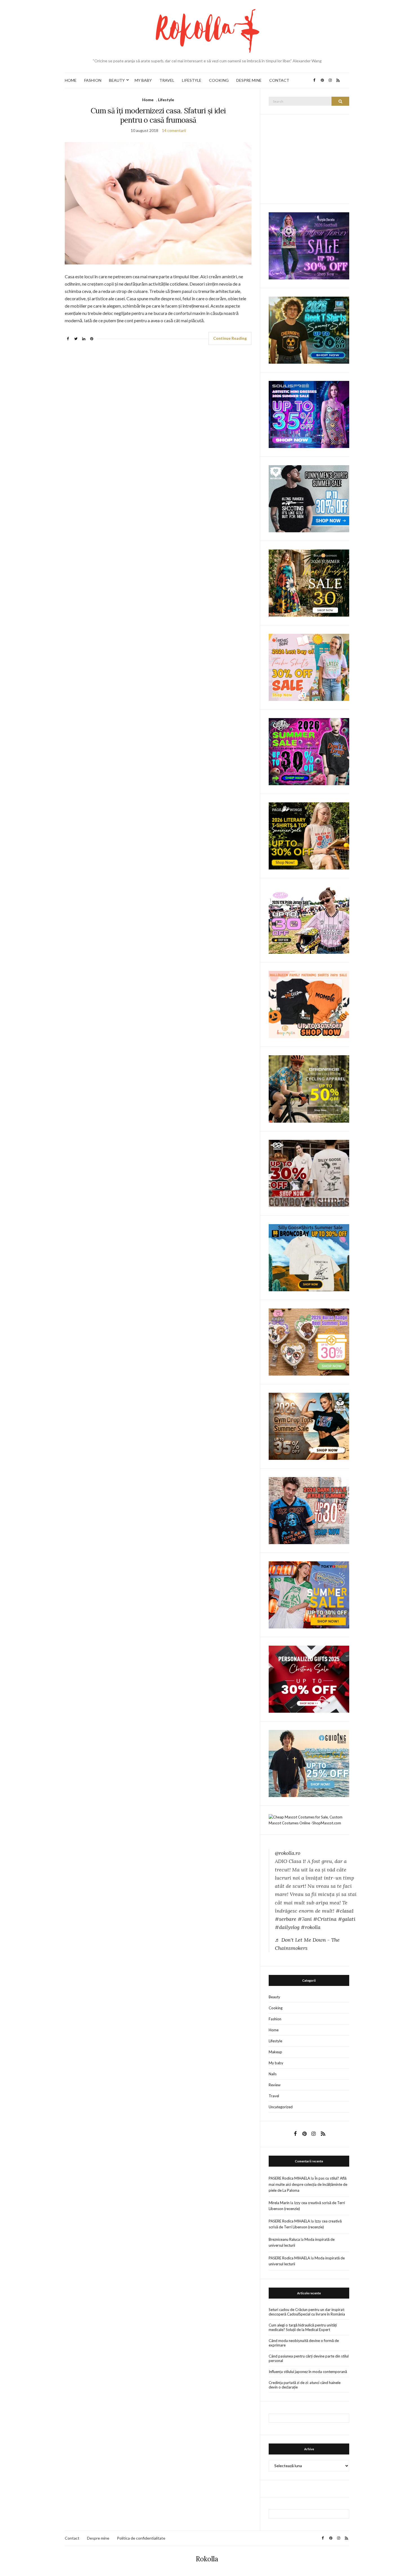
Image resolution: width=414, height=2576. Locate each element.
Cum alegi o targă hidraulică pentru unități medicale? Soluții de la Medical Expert (303, 2327)
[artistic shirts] (309, 414)
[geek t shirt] (309, 330)
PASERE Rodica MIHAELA (289, 2178)
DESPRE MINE (249, 80)
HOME (71, 80)
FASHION (93, 80)
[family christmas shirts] (309, 1004)
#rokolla (311, 1927)
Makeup (275, 2052)
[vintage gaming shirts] (309, 1510)
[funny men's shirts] (309, 498)
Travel (274, 2096)
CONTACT (279, 80)
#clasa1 (345, 1911)
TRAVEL (167, 80)
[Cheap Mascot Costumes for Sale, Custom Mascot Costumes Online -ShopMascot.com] (309, 1820)
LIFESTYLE (192, 80)
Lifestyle (166, 100)
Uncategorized (281, 2107)
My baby (276, 2063)
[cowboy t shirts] (309, 1173)
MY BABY (143, 80)
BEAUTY (117, 80)
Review (275, 2085)
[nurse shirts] (309, 1341)
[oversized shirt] (309, 583)
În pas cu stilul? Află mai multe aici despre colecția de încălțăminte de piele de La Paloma (308, 2184)
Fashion (275, 2019)
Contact (72, 2538)
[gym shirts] (309, 1426)
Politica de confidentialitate (141, 2538)
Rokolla (207, 2559)
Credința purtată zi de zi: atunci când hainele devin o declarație (305, 2385)
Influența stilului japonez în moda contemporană (308, 2372)
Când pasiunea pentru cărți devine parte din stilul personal (309, 2358)
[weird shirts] (309, 751)
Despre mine (98, 2538)
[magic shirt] (309, 245)
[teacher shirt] (309, 667)
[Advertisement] (311, 158)
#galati (347, 1919)
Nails (273, 2074)
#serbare (286, 1919)
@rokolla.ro (288, 1853)
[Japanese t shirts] (309, 1594)
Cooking (276, 2008)
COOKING (219, 80)
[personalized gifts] (309, 1679)
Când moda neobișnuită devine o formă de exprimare (304, 2343)
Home (148, 100)
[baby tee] (309, 920)
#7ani (305, 1919)
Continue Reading (230, 338)
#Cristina (325, 1919)
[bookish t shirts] (309, 836)
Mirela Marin (279, 2203)
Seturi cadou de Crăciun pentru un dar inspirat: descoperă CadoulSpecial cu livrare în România (307, 2312)
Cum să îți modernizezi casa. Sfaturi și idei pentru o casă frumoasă (158, 115)
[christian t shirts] (309, 1763)
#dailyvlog (287, 1927)
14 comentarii (174, 130)
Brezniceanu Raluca (284, 2239)
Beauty (274, 1997)
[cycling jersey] (309, 1089)
